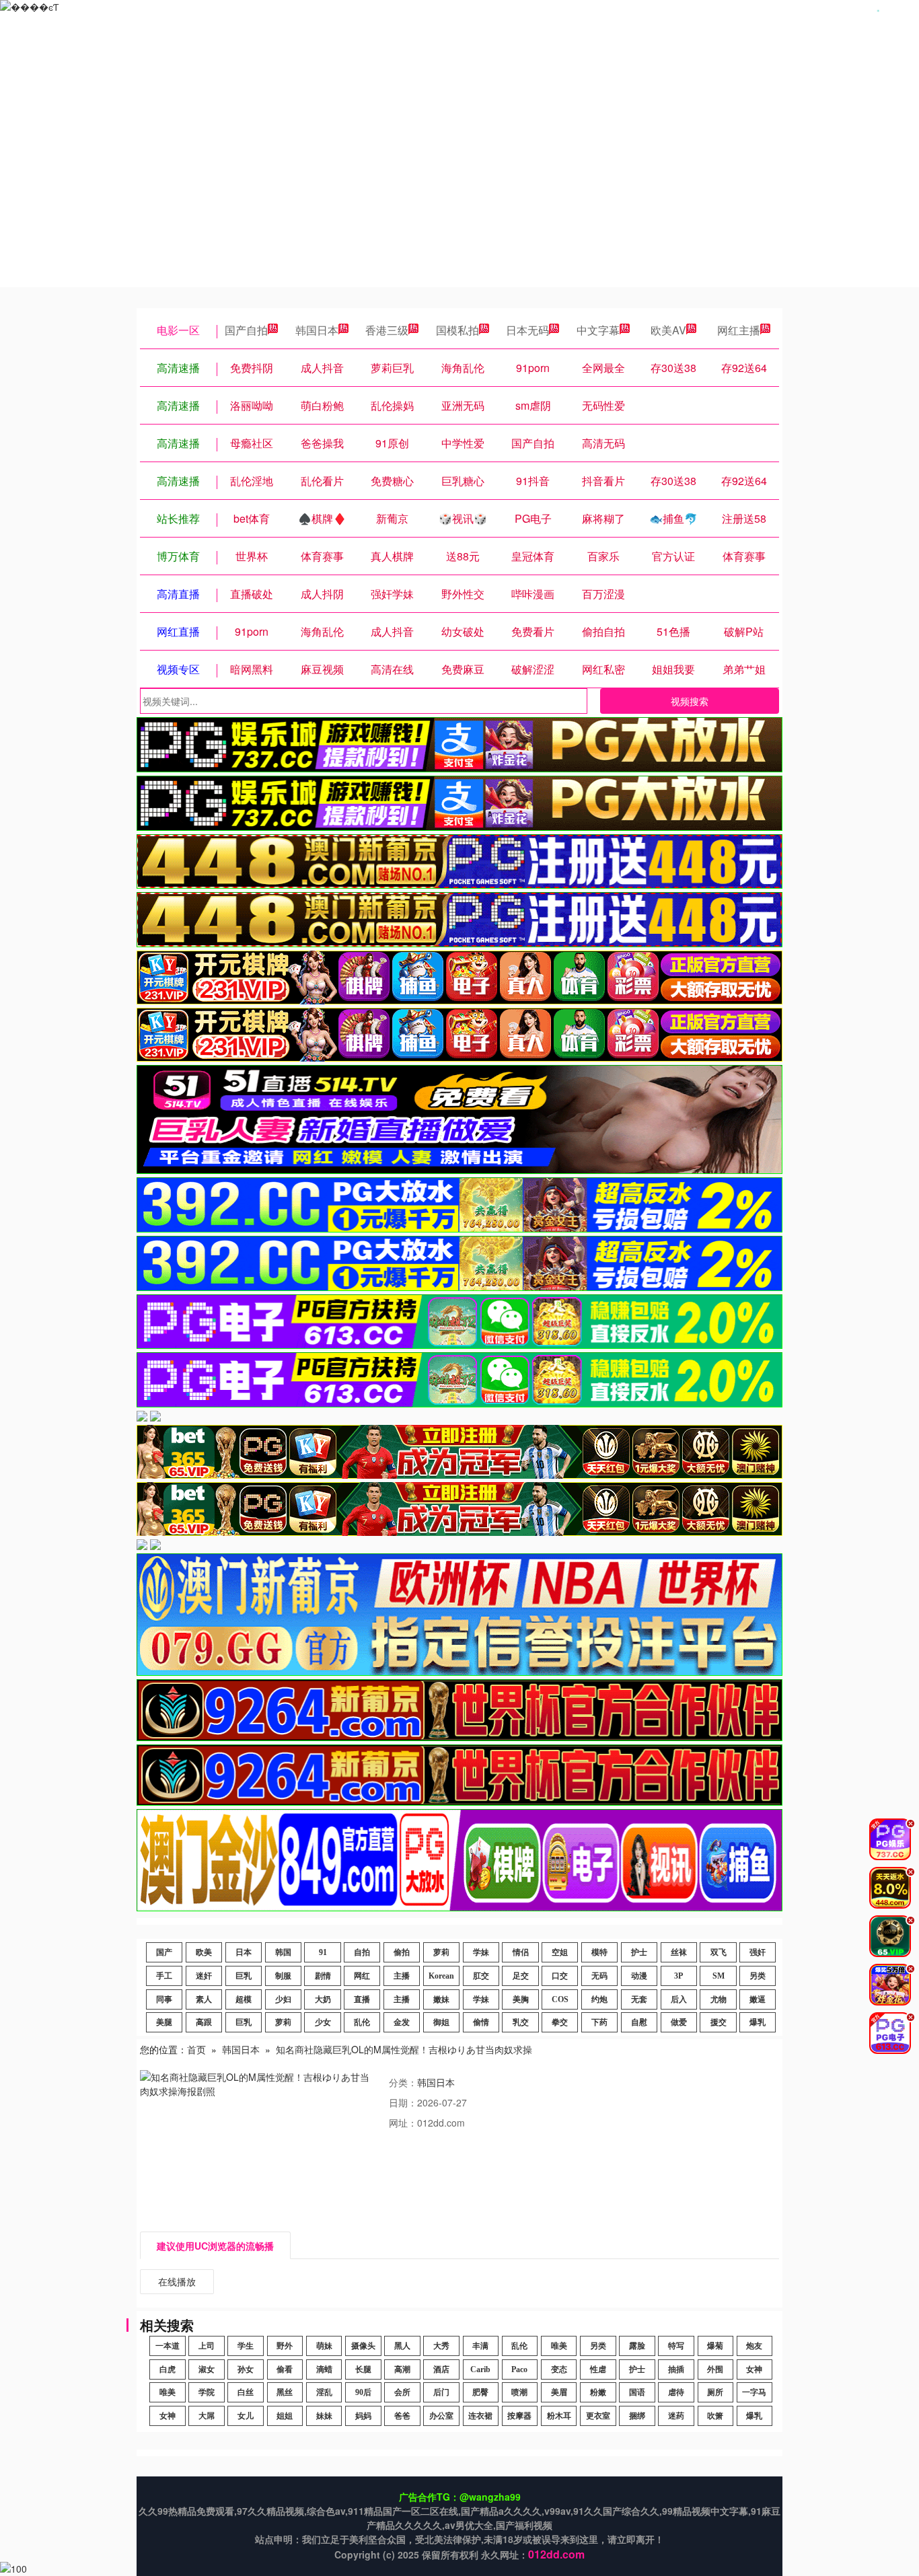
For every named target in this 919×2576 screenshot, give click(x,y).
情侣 (521, 1952)
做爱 (679, 2022)
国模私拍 (457, 330)
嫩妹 (441, 1999)
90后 (363, 2392)
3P (678, 1976)
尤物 (719, 1999)
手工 (164, 1976)
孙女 (246, 2369)
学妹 (481, 1952)
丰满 (480, 2346)
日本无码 (527, 330)
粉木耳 (559, 2416)
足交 (521, 1976)
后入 (679, 1999)
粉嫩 (598, 2392)
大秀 (441, 2346)
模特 (599, 1952)
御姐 (441, 2022)
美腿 (164, 2022)
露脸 (637, 2346)
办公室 (441, 2416)
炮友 (754, 2346)
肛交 (481, 1976)
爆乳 (758, 2022)
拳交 (560, 2022)
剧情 (323, 1976)
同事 (164, 1999)
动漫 (639, 1976)
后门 (441, 2392)
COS (560, 1999)
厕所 (715, 2392)
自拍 (362, 1952)
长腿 (363, 2369)
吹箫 (715, 2416)
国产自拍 (246, 330)
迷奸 (204, 1976)
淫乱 (324, 2392)
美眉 (559, 2392)
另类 (758, 1976)
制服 (283, 1976)
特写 (676, 2346)
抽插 (676, 2369)
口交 (560, 1976)
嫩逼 (758, 1999)
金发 (402, 2022)
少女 (323, 2022)
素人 (204, 1999)
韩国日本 (317, 330)
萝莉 (441, 1952)
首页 (196, 2049)
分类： (403, 2082)
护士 (639, 1952)
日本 (244, 1952)
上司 (207, 2346)
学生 (246, 2346)
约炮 (599, 1999)
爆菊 (715, 2346)
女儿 (246, 2416)
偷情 (481, 2022)
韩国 (283, 1952)
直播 (362, 1999)
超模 (244, 1999)
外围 (715, 2369)
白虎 (168, 2369)
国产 (164, 1952)
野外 (285, 2346)
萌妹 (324, 2346)
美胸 (521, 1999)
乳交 (521, 2022)
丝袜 (679, 1952)
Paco (519, 2369)
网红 (362, 1976)
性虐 (598, 2369)
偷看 (285, 2369)
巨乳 (244, 1976)
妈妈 (363, 2416)
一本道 (168, 2346)
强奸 (758, 1952)
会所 (402, 2392)
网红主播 (739, 330)
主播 (402, 1976)
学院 (207, 2392)
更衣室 (598, 2416)
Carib (480, 2369)
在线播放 (177, 2281)
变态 (559, 2369)
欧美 (204, 1952)
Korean (441, 1976)
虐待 (676, 2392)
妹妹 (324, 2416)
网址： (403, 2123)
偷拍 (402, 1952)
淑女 (207, 2369)
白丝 (246, 2392)
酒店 (441, 2369)
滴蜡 (324, 2369)
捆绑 (637, 2416)
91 (323, 1952)
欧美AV (668, 330)
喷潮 (519, 2392)
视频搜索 (690, 701)
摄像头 (363, 2346)
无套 (639, 1999)
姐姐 (285, 2416)
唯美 (559, 2346)
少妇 (283, 1999)
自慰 (639, 2022)
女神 (754, 2369)
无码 (599, 1976)
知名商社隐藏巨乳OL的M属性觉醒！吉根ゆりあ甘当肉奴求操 (404, 2049)
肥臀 (480, 2392)
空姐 (560, 1952)
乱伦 (362, 2022)
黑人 (402, 2346)
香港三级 (387, 330)
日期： (403, 2102)
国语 (637, 2392)
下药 (599, 2022)
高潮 (402, 2369)
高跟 (204, 2022)
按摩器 (519, 2416)
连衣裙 (480, 2416)
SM (719, 1976)
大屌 (207, 2416)
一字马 (754, 2392)
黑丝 (285, 2392)
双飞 (719, 1952)
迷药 (676, 2416)
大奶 (323, 1999)
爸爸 (402, 2416)
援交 (719, 2022)
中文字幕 (598, 330)
